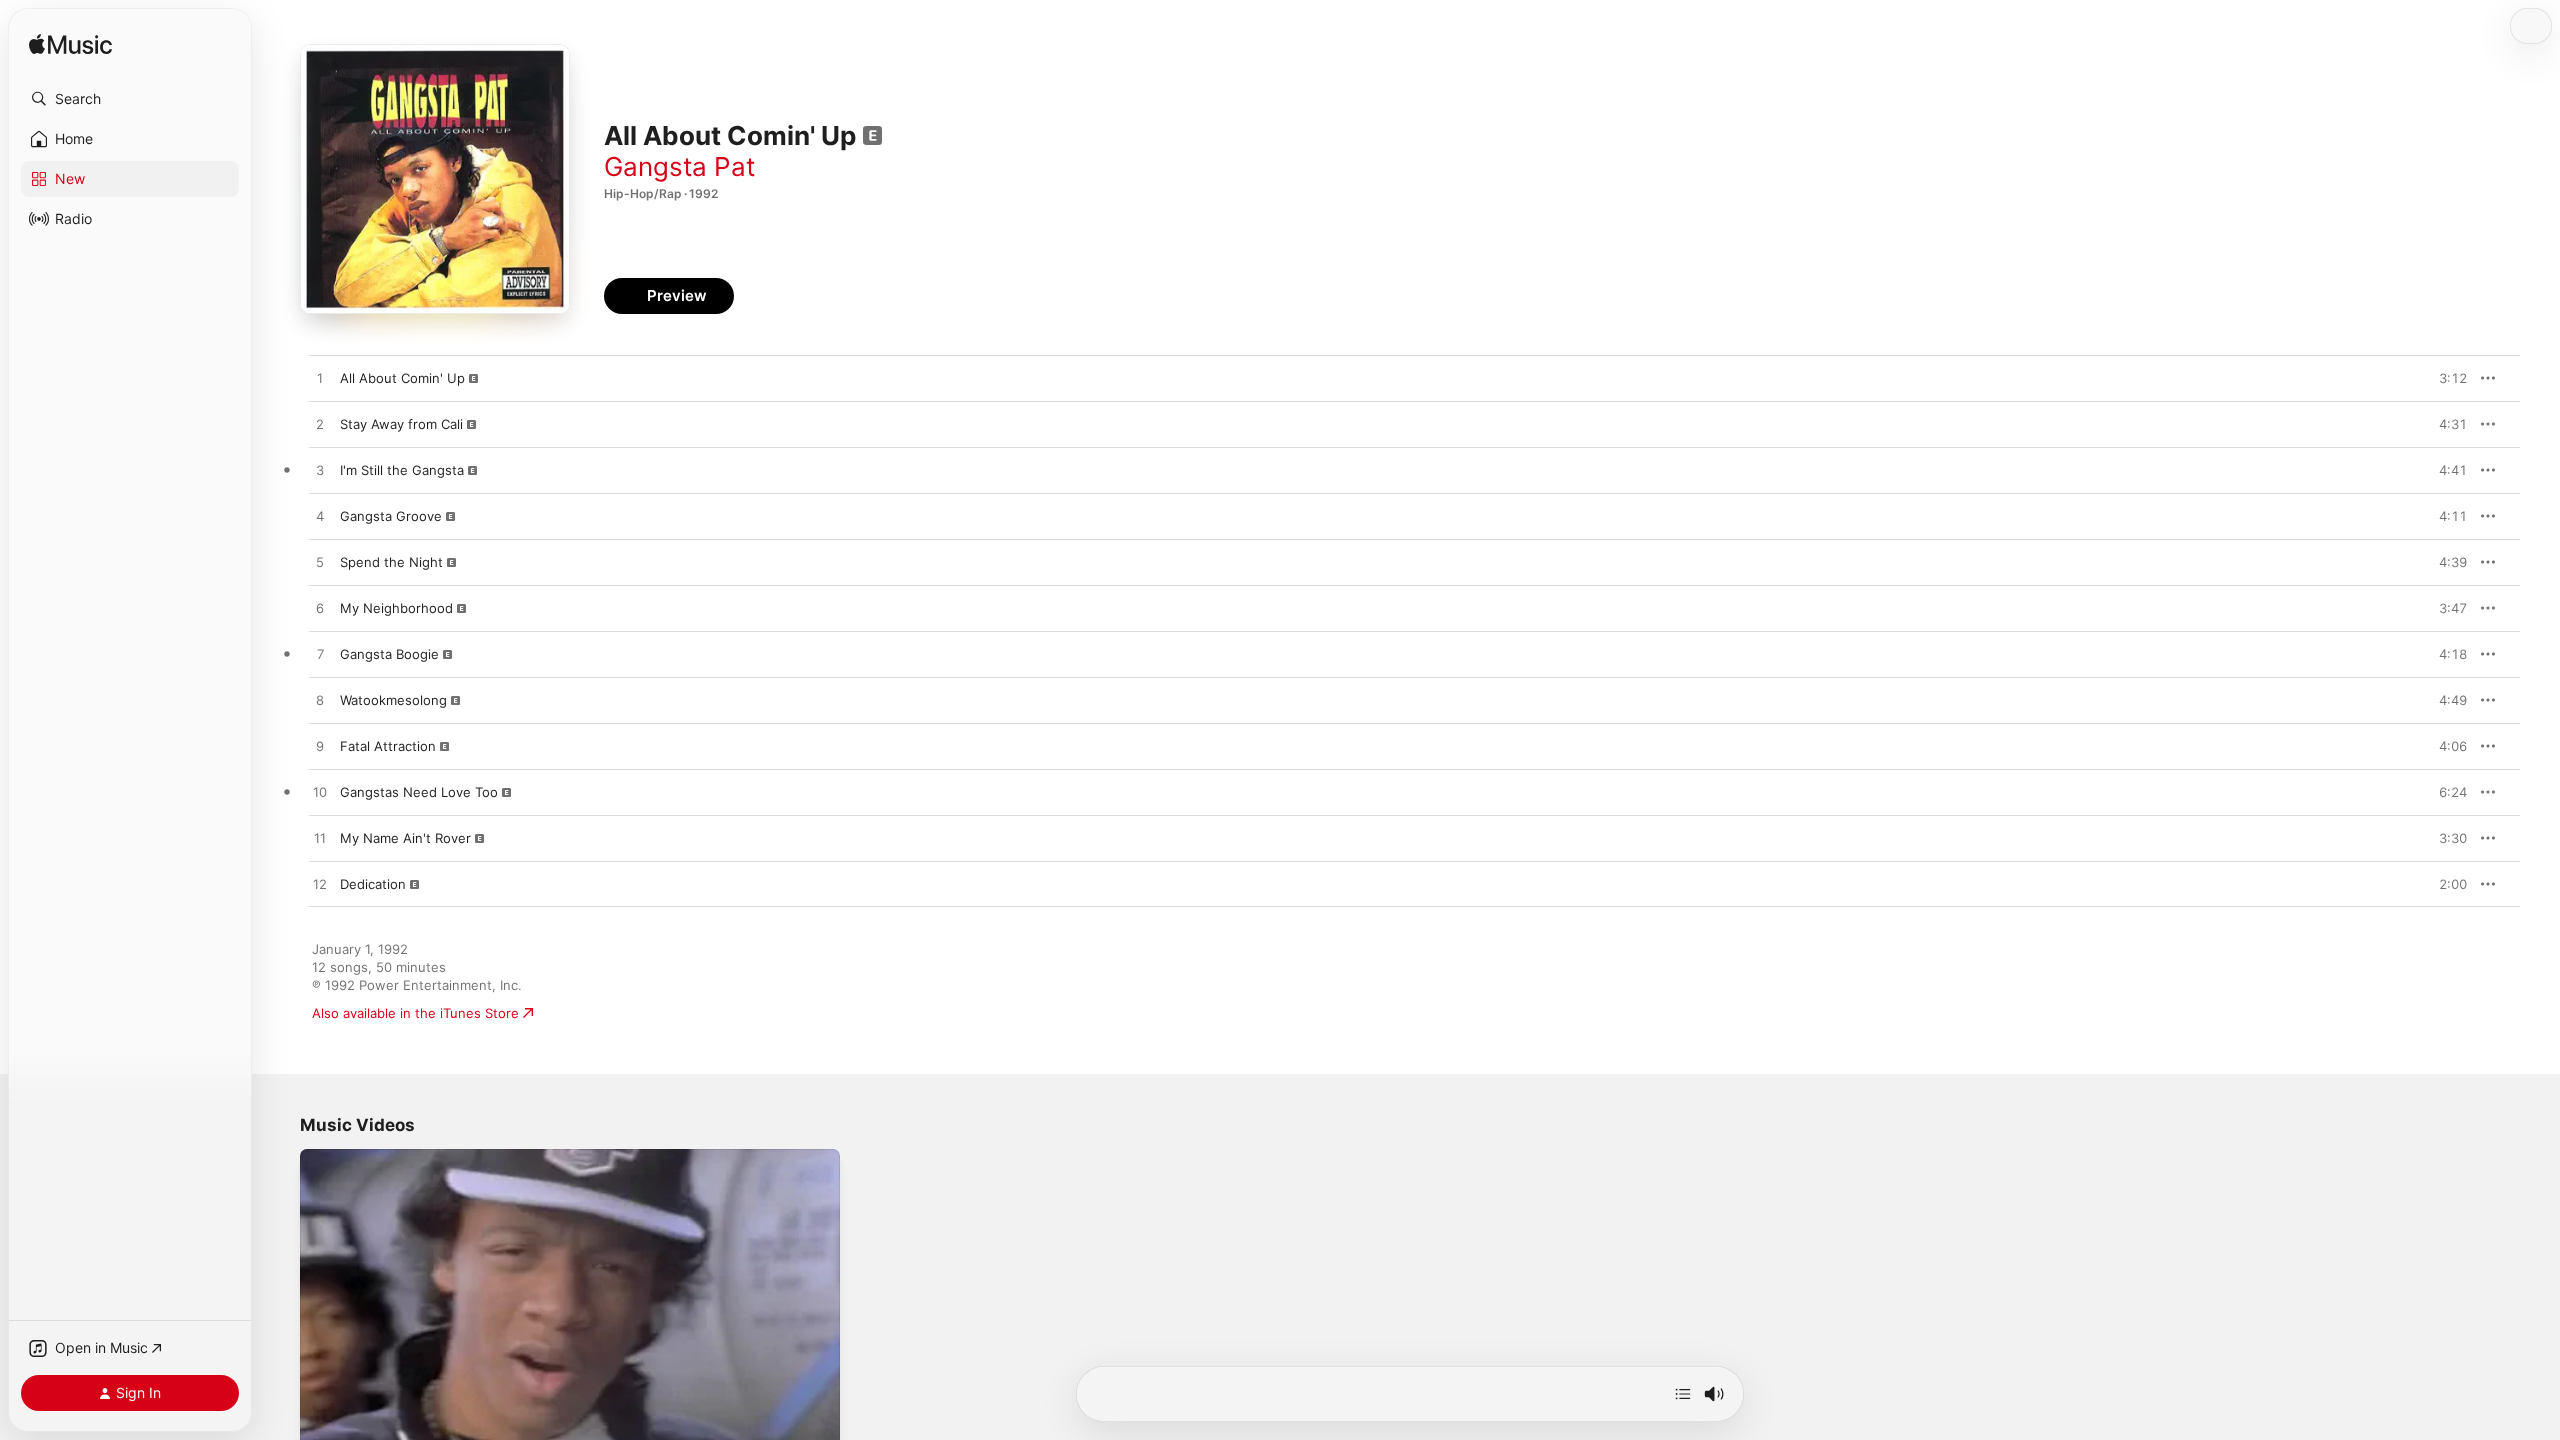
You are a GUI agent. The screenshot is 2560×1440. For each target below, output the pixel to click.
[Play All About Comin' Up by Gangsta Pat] (320, 379)
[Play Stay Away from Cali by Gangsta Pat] (320, 425)
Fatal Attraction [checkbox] (388, 746)
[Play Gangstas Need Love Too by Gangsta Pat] (320, 793)
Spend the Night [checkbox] (391, 562)
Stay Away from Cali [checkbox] (401, 424)
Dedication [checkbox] (373, 884)
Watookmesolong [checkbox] (393, 700)
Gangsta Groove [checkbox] (391, 516)
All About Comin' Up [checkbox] (402, 378)
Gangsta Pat (679, 166)
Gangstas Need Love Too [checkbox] (419, 792)
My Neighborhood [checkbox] (396, 608)
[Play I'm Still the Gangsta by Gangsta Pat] (320, 471)
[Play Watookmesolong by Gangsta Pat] (320, 701)
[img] (70, 45)
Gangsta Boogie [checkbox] (389, 654)
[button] (130, 99)
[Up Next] (1683, 1394)
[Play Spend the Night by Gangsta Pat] (320, 563)
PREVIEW (2445, 378)
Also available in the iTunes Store (415, 1013)
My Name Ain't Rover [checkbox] (405, 838)
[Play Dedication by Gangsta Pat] (320, 885)
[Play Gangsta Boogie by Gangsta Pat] (320, 655)
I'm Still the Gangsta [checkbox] (402, 470)
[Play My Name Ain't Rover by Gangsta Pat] (320, 839)
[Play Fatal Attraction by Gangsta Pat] (320, 747)
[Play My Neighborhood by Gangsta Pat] (320, 609)
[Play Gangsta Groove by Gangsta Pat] (320, 517)
